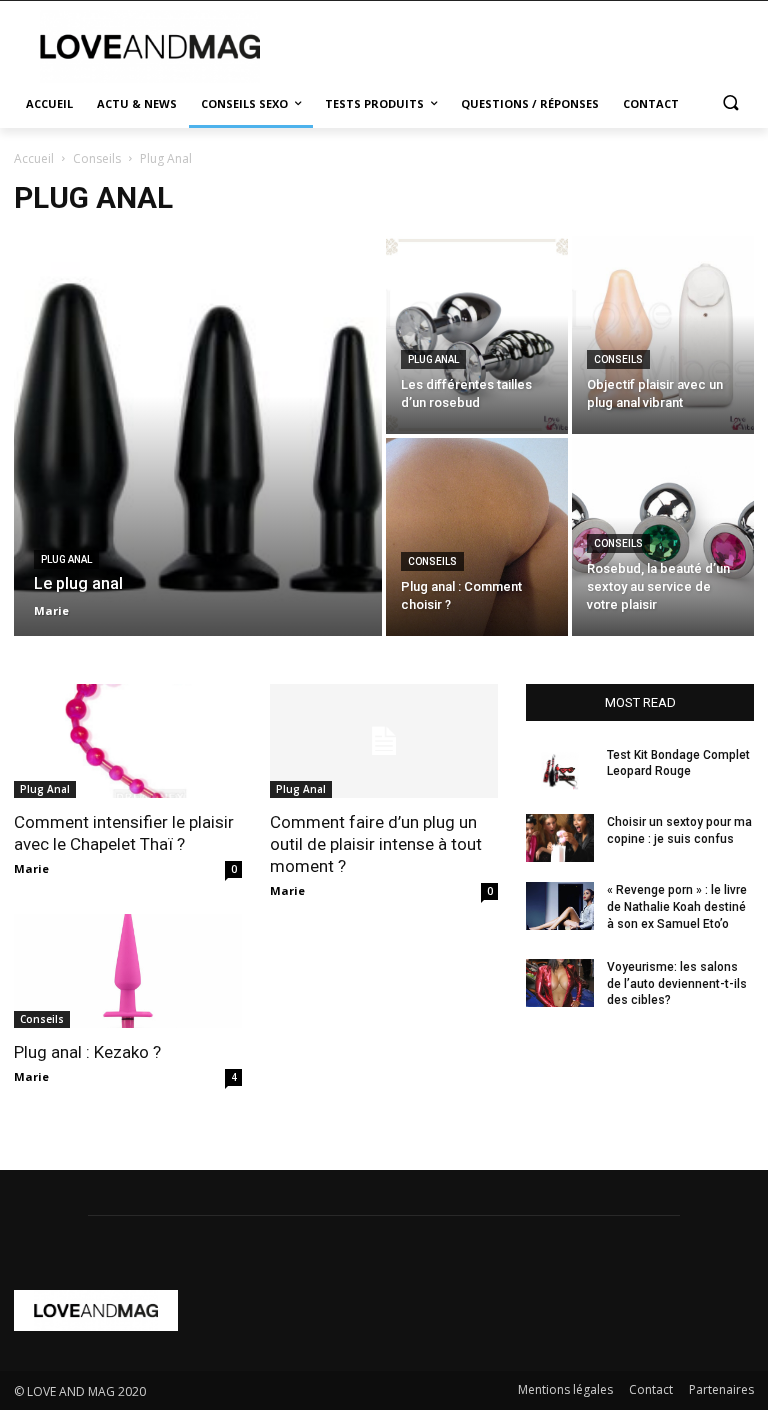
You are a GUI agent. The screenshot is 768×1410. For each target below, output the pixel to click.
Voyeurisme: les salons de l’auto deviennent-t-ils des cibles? (677, 984)
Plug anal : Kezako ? (87, 1052)
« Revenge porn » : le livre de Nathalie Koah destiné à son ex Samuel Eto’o (677, 907)
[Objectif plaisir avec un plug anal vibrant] (663, 335)
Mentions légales (565, 1389)
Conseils (97, 158)
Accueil (34, 158)
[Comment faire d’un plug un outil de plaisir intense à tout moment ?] (384, 741)
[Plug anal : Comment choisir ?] (477, 537)
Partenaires (721, 1389)
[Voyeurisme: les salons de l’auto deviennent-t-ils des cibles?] (560, 983)
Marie (31, 868)
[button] (730, 104)
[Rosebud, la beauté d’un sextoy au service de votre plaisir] (663, 537)
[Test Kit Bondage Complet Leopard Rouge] (560, 771)
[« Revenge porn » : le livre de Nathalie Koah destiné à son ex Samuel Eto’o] (560, 906)
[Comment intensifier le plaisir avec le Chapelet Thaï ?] (128, 741)
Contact (651, 1389)
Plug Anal (66, 559)
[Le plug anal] (198, 436)
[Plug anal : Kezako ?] (128, 971)
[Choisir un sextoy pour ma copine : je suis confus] (560, 838)
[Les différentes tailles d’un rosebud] (477, 335)
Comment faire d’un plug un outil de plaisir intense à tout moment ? (376, 844)
